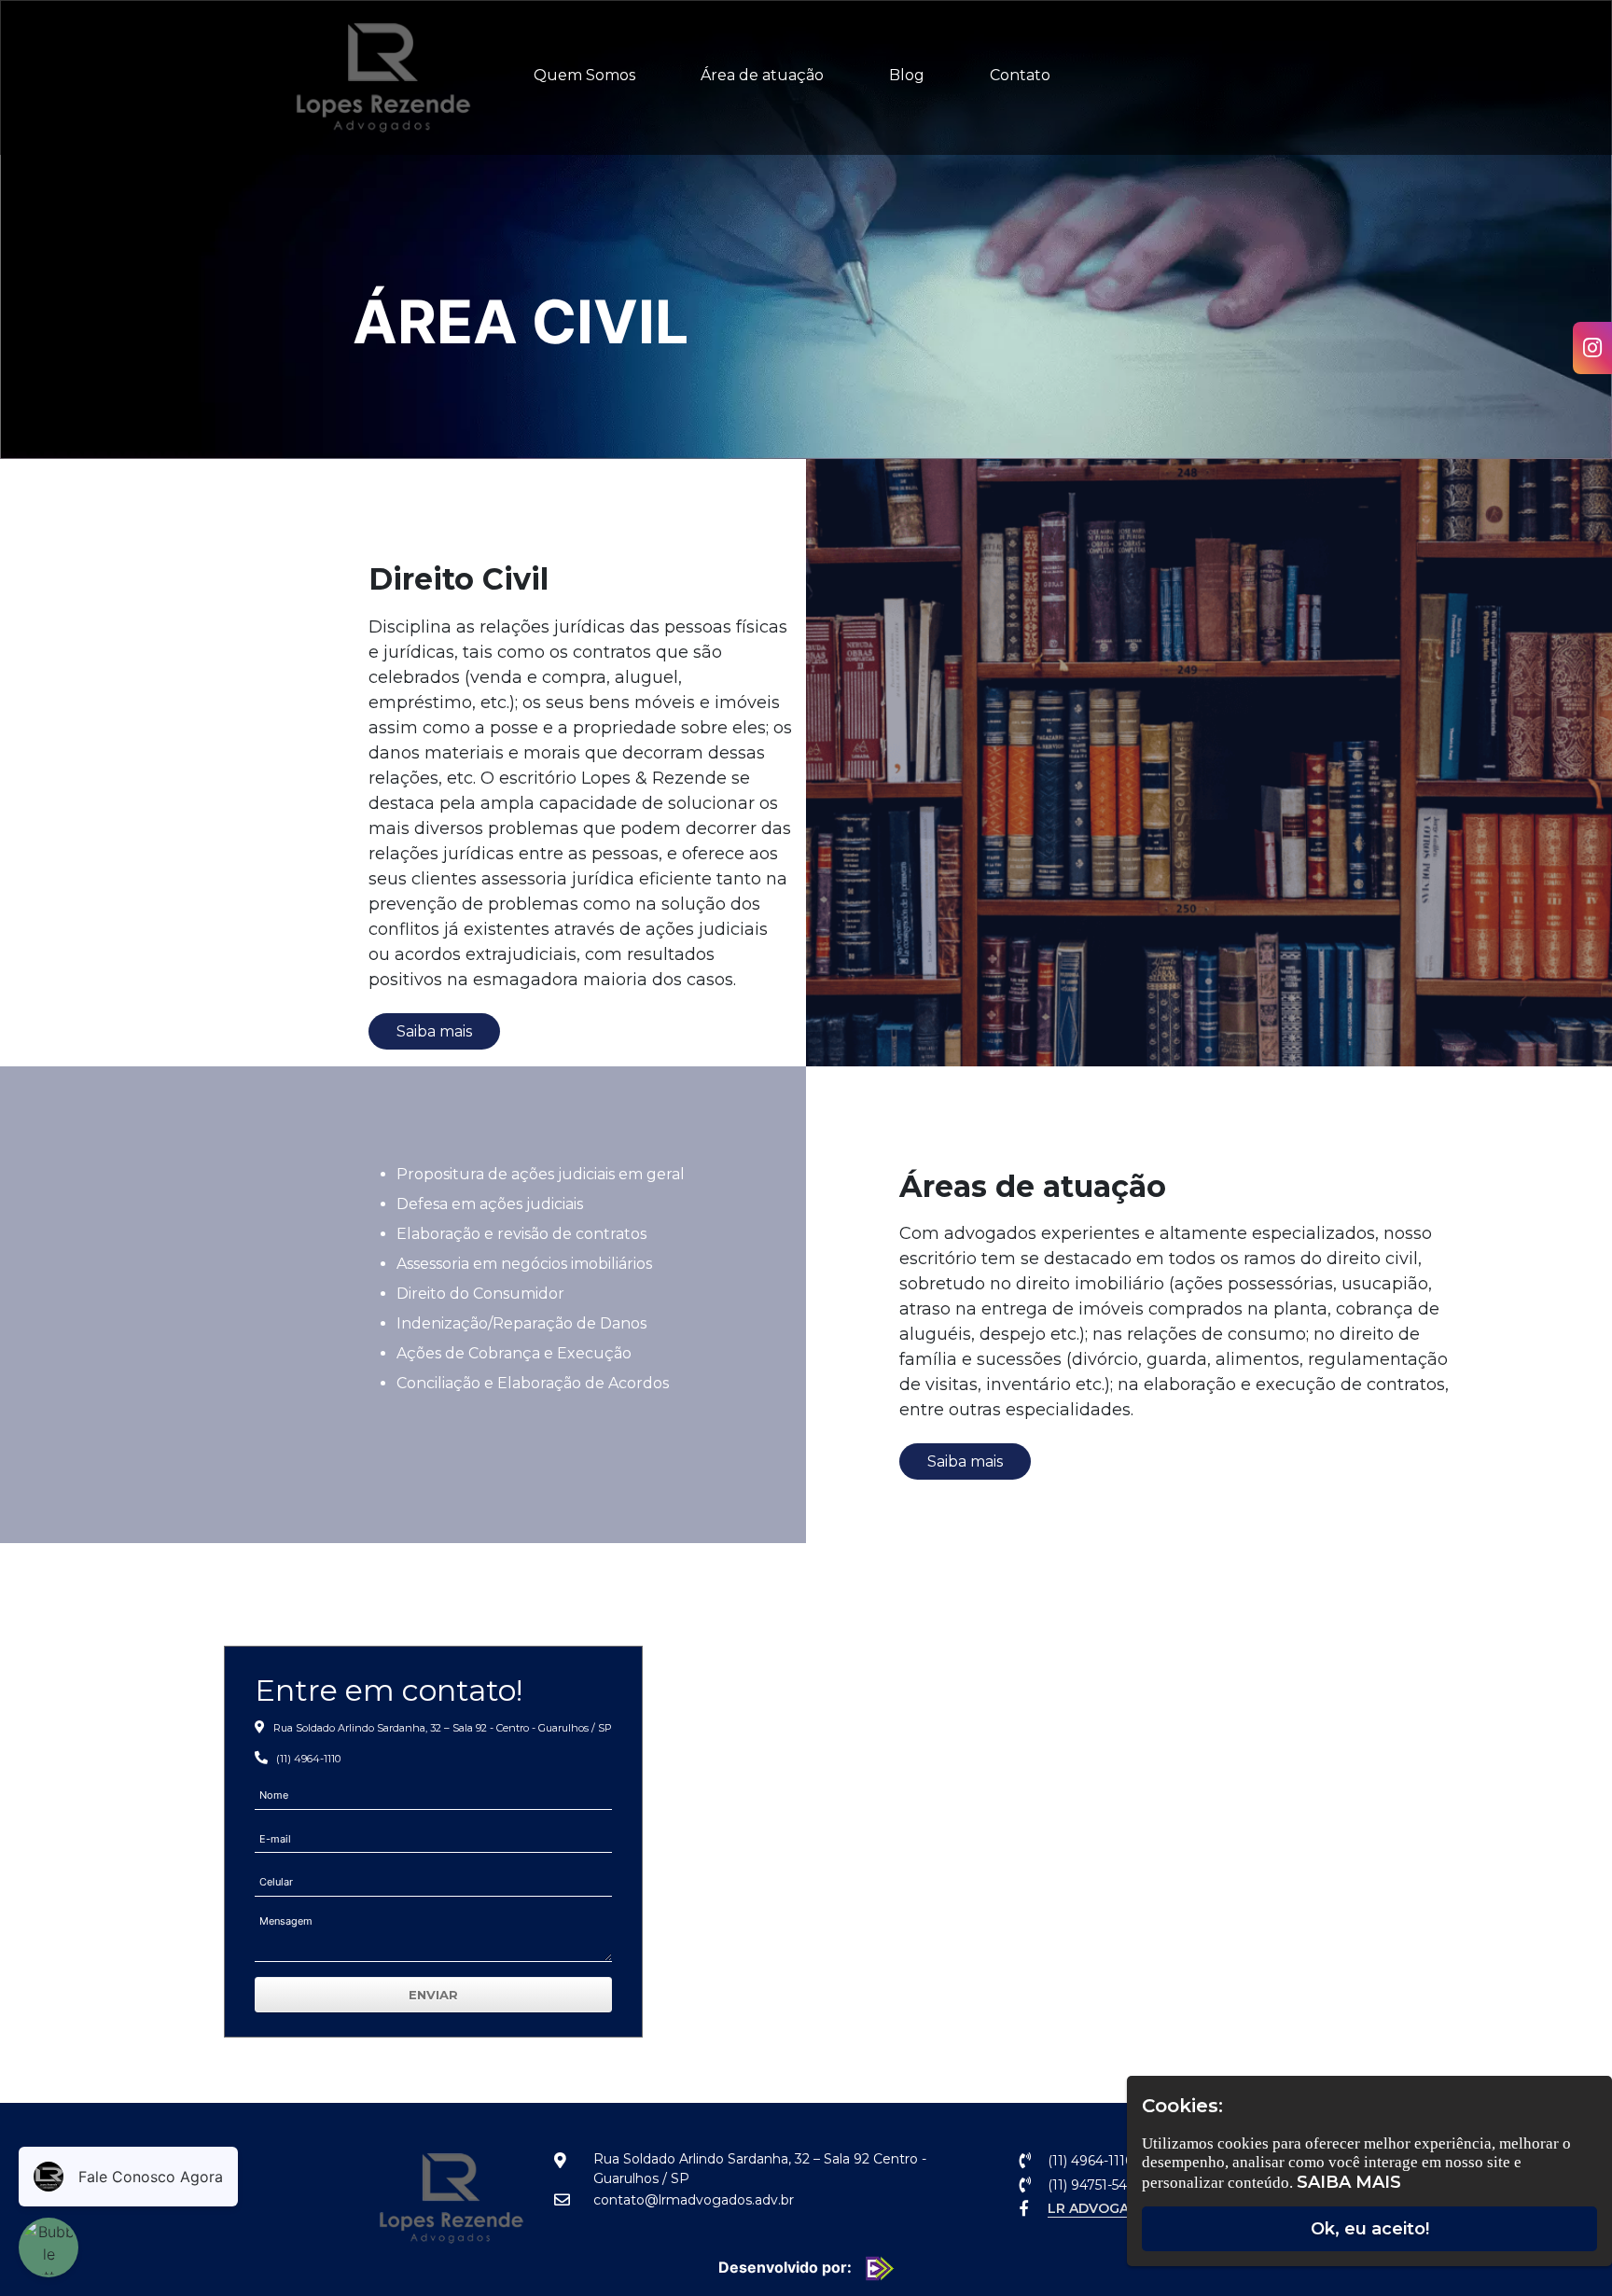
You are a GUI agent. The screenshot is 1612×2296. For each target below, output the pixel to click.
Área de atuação (762, 75)
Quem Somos (584, 75)
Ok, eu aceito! (1370, 2229)
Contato (1020, 75)
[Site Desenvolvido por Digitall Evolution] (875, 2267)
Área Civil (521, 321)
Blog (907, 75)
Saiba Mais (1349, 2182)
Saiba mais (434, 1031)
